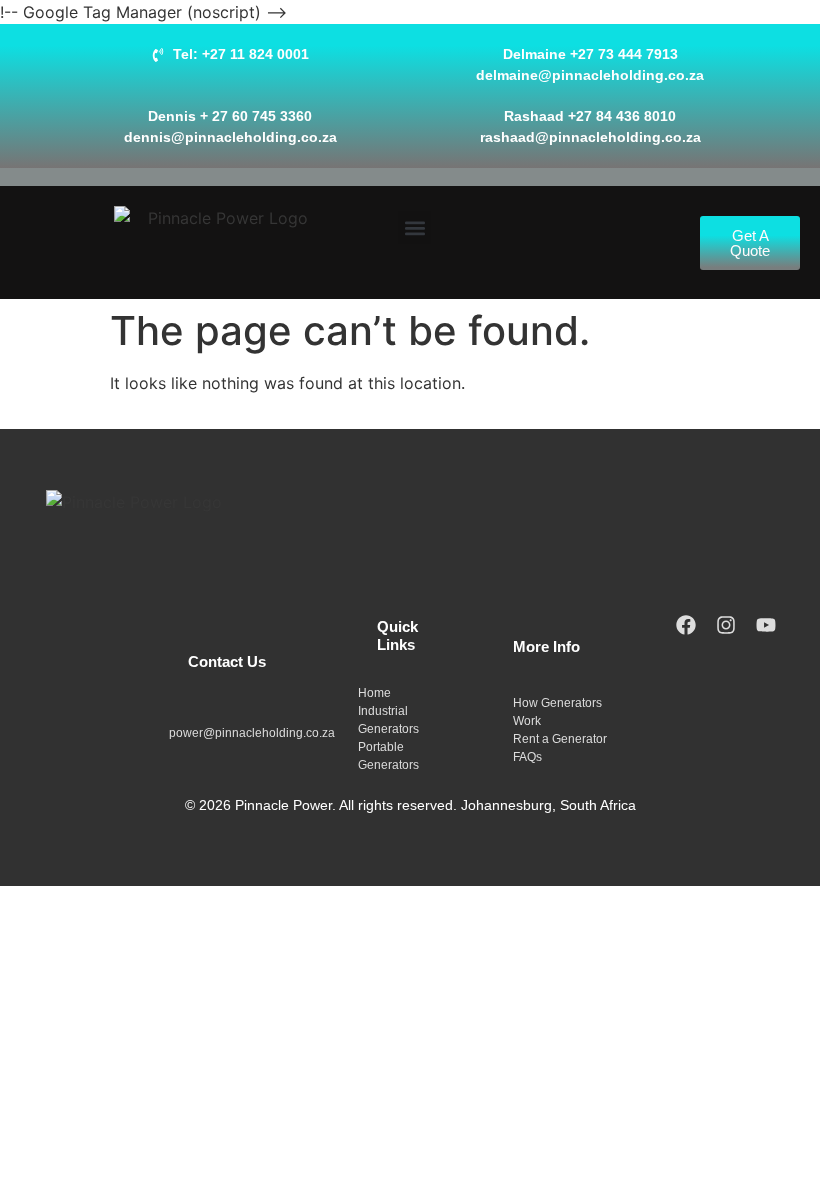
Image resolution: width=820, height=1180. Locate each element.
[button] (414, 227)
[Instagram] (726, 625)
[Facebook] (686, 625)
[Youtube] (766, 625)
